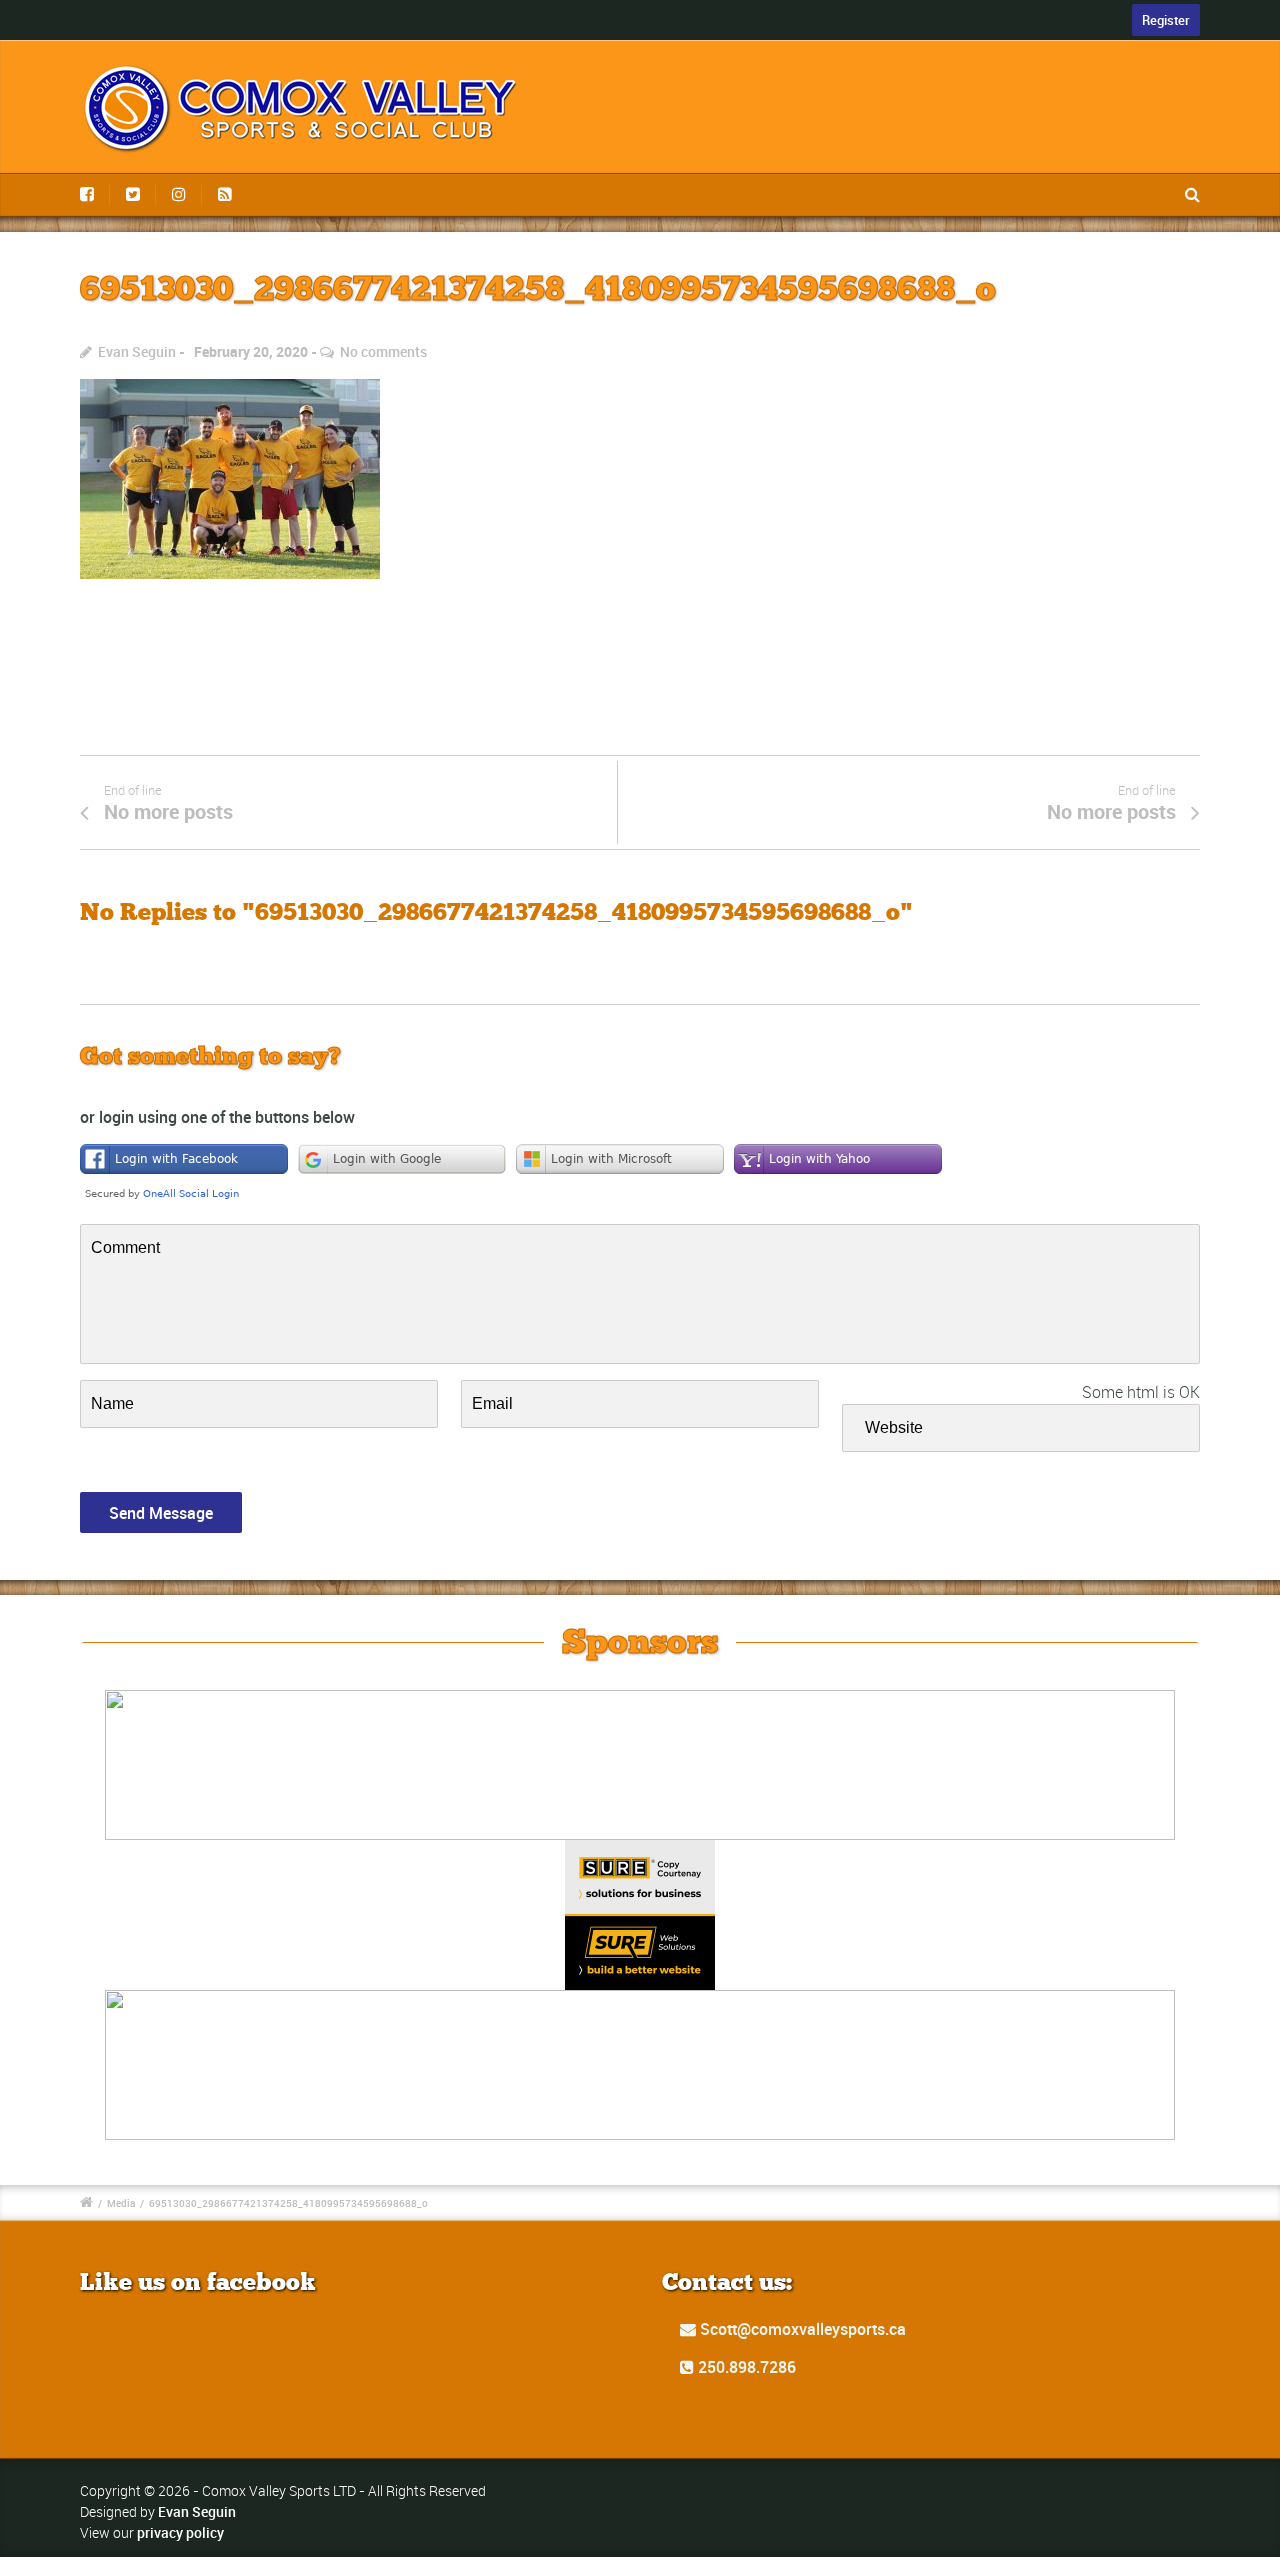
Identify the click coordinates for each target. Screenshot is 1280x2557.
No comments (383, 351)
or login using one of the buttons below (217, 1117)
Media (121, 2203)
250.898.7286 (745, 2367)
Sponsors (1018, 37)
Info (1104, 37)
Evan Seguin (137, 351)
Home (740, 37)
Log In (1176, 37)
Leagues (827, 37)
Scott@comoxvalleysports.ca (801, 2329)
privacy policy (180, 2532)
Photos (921, 37)
